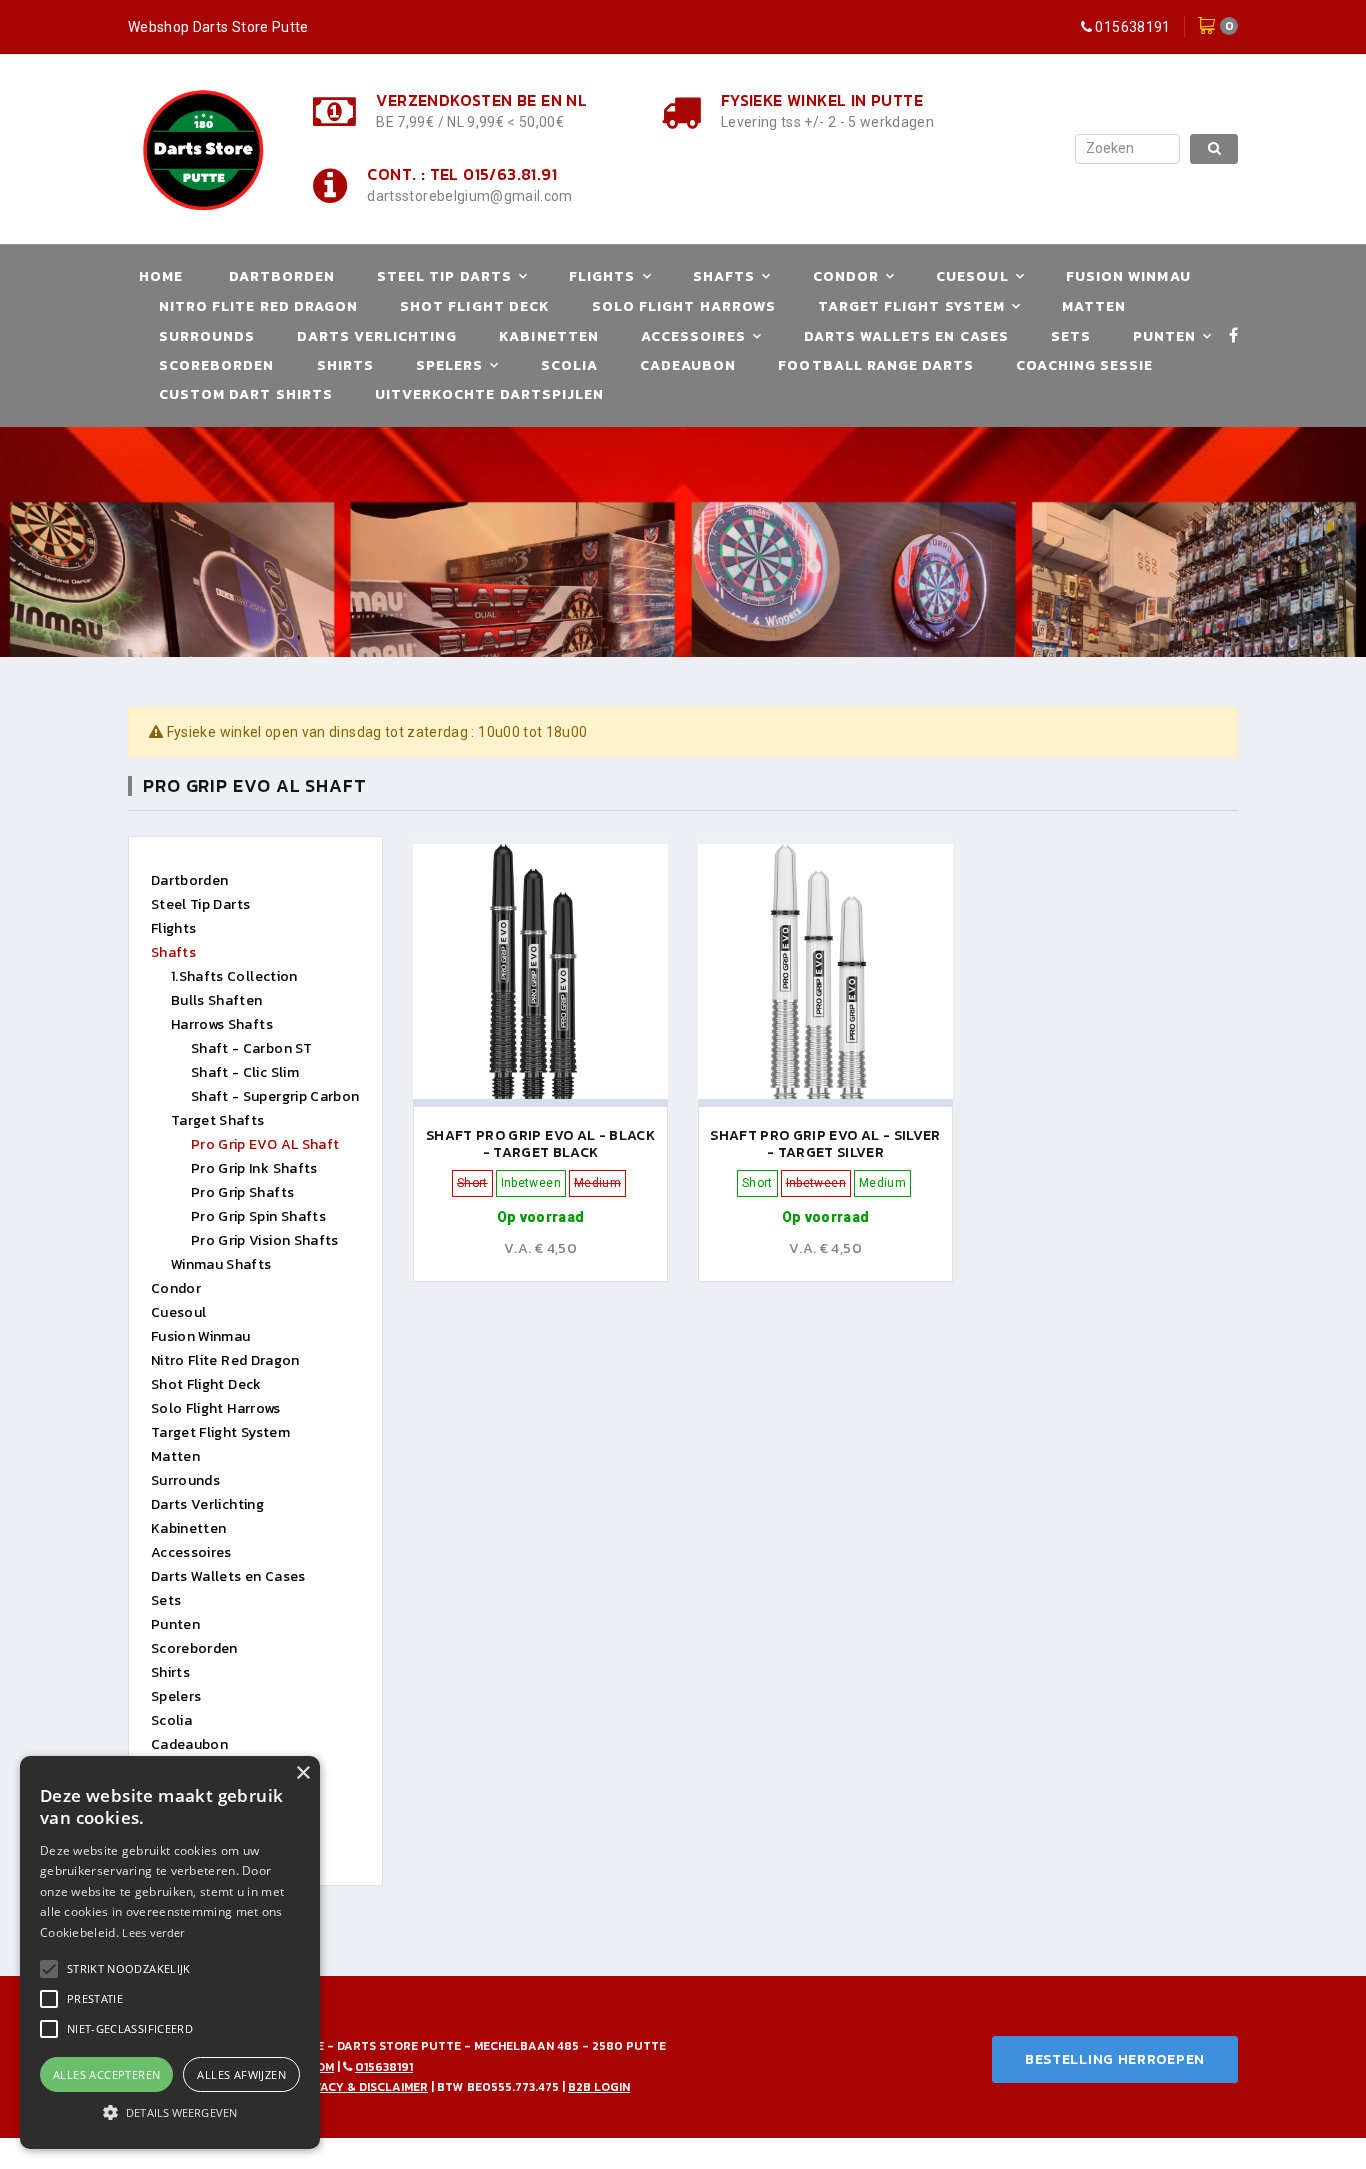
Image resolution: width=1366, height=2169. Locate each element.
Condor (846, 276)
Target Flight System (911, 306)
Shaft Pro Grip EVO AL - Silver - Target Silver (825, 1144)
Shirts (345, 365)
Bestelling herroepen (1115, 2059)
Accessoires (694, 336)
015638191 (1132, 27)
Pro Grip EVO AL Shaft (265, 1144)
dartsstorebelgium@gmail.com (469, 196)
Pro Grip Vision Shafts (265, 1240)
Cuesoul (972, 276)
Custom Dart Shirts (246, 394)
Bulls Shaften (217, 1000)
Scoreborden (217, 365)
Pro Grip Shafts (242, 1192)
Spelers (449, 365)
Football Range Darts (876, 365)
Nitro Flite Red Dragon (258, 306)
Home (161, 276)
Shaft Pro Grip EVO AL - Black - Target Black (540, 1144)
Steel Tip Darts (444, 276)
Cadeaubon (688, 365)
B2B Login (599, 2087)
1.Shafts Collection (234, 976)
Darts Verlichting (377, 336)
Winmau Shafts (221, 1264)
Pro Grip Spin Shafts (258, 1216)
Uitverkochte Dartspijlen (489, 394)
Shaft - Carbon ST (251, 1048)
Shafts (724, 276)
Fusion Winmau (1128, 276)
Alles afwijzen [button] (241, 2074)
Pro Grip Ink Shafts (254, 1168)
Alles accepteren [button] (106, 2074)
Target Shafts (218, 1120)
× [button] (302, 1773)
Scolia (569, 365)
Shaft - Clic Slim (245, 1072)
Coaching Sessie (1084, 365)
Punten (1164, 336)
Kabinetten (549, 336)
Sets (1071, 336)
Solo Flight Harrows (684, 306)
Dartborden (282, 276)
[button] (129, 1969)
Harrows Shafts (222, 1024)
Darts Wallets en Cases (906, 336)
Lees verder (153, 1932)
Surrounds (207, 336)
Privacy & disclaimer (361, 2087)
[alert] (170, 1952)
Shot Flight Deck (475, 306)
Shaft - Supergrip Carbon (275, 1096)
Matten (1094, 306)
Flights (602, 276)
